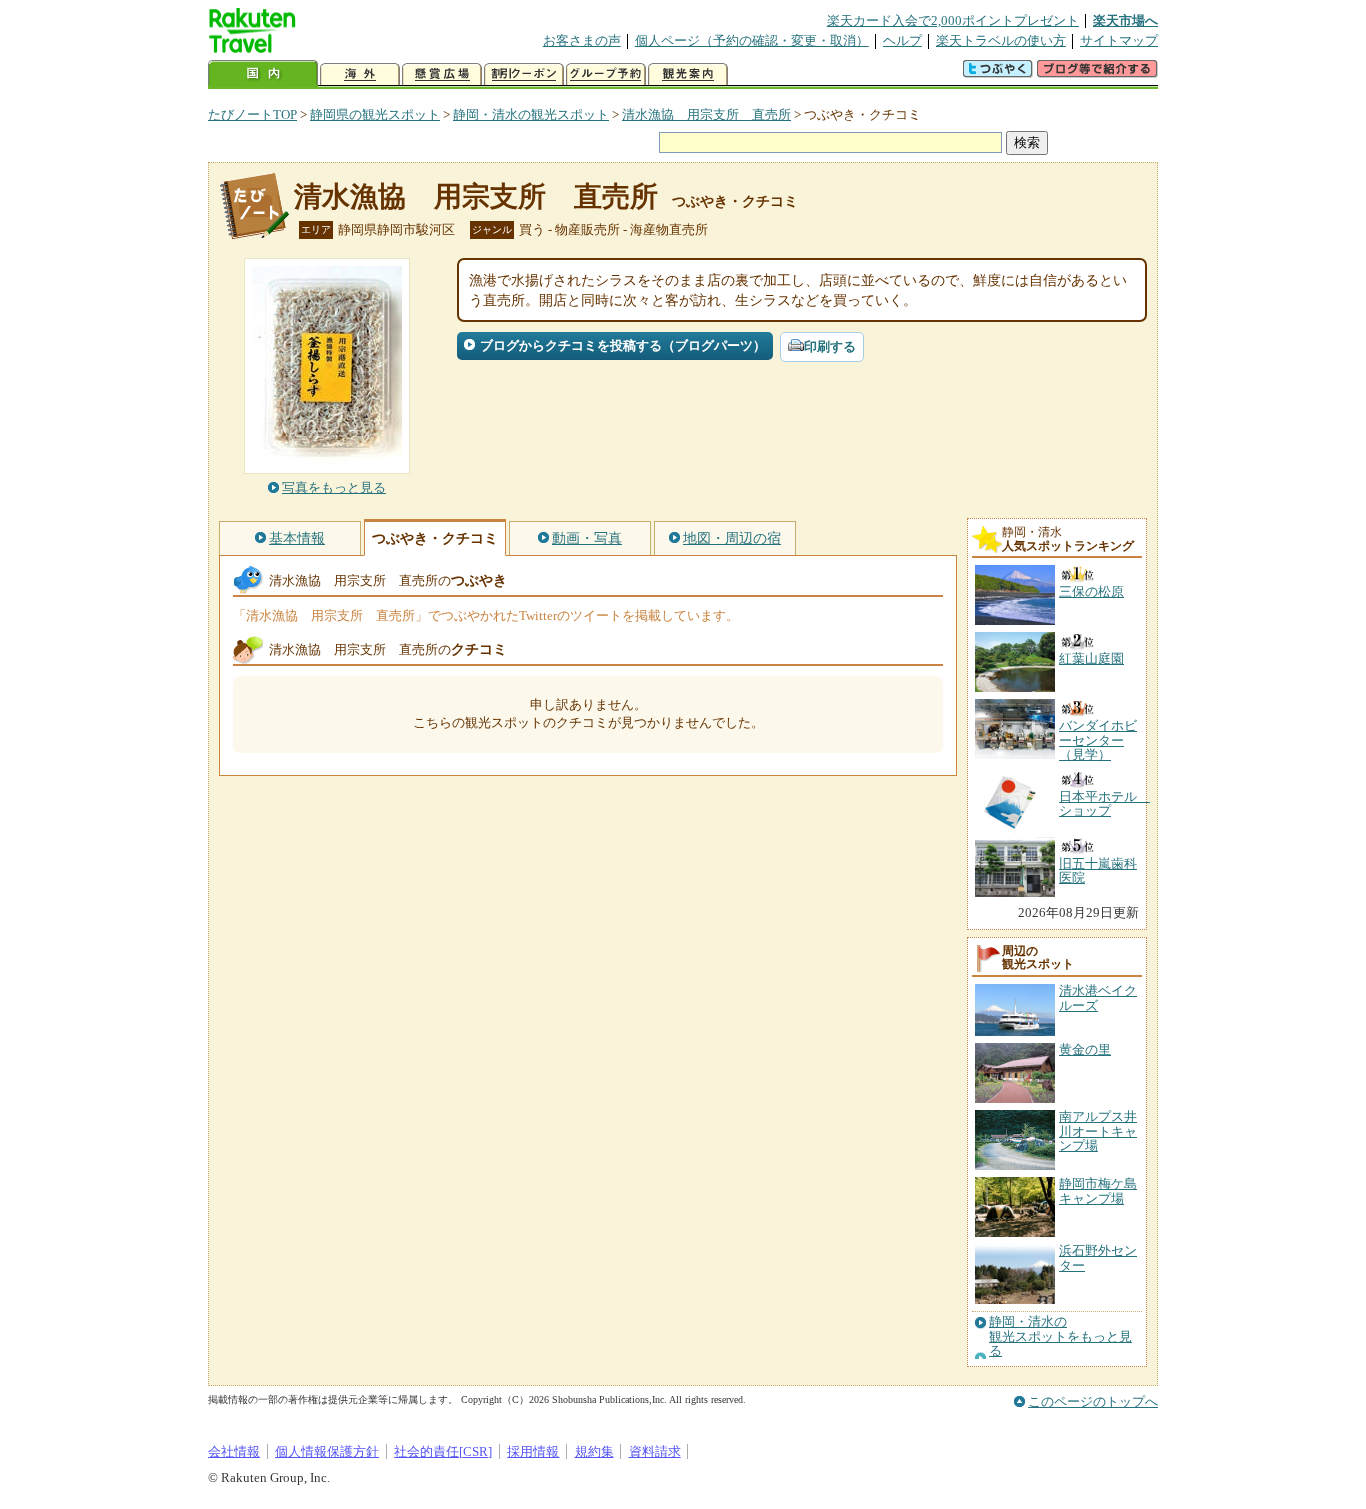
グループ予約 (606, 74)
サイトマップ (1119, 40)
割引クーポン (524, 74)
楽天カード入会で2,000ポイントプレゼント (953, 20)
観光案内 (688, 74)
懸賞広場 (442, 74)
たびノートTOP (252, 114)
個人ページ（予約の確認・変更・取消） (752, 40)
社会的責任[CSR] (443, 1451)
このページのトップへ (1093, 1401)
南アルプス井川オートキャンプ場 (1098, 1131)
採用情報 (533, 1451)
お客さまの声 (582, 40)
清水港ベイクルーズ (1098, 997)
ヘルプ (902, 40)
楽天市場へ (1125, 20)
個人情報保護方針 (327, 1451)
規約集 (594, 1451)
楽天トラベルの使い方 (1001, 40)
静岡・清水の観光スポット (531, 114)
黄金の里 (1085, 1049)
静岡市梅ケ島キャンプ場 (1098, 1190)
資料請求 (655, 1451)
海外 (360, 74)
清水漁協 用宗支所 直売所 (706, 114)
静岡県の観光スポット (375, 114)
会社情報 (234, 1451)
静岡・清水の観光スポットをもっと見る (1060, 1336)
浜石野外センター (1098, 1257)
